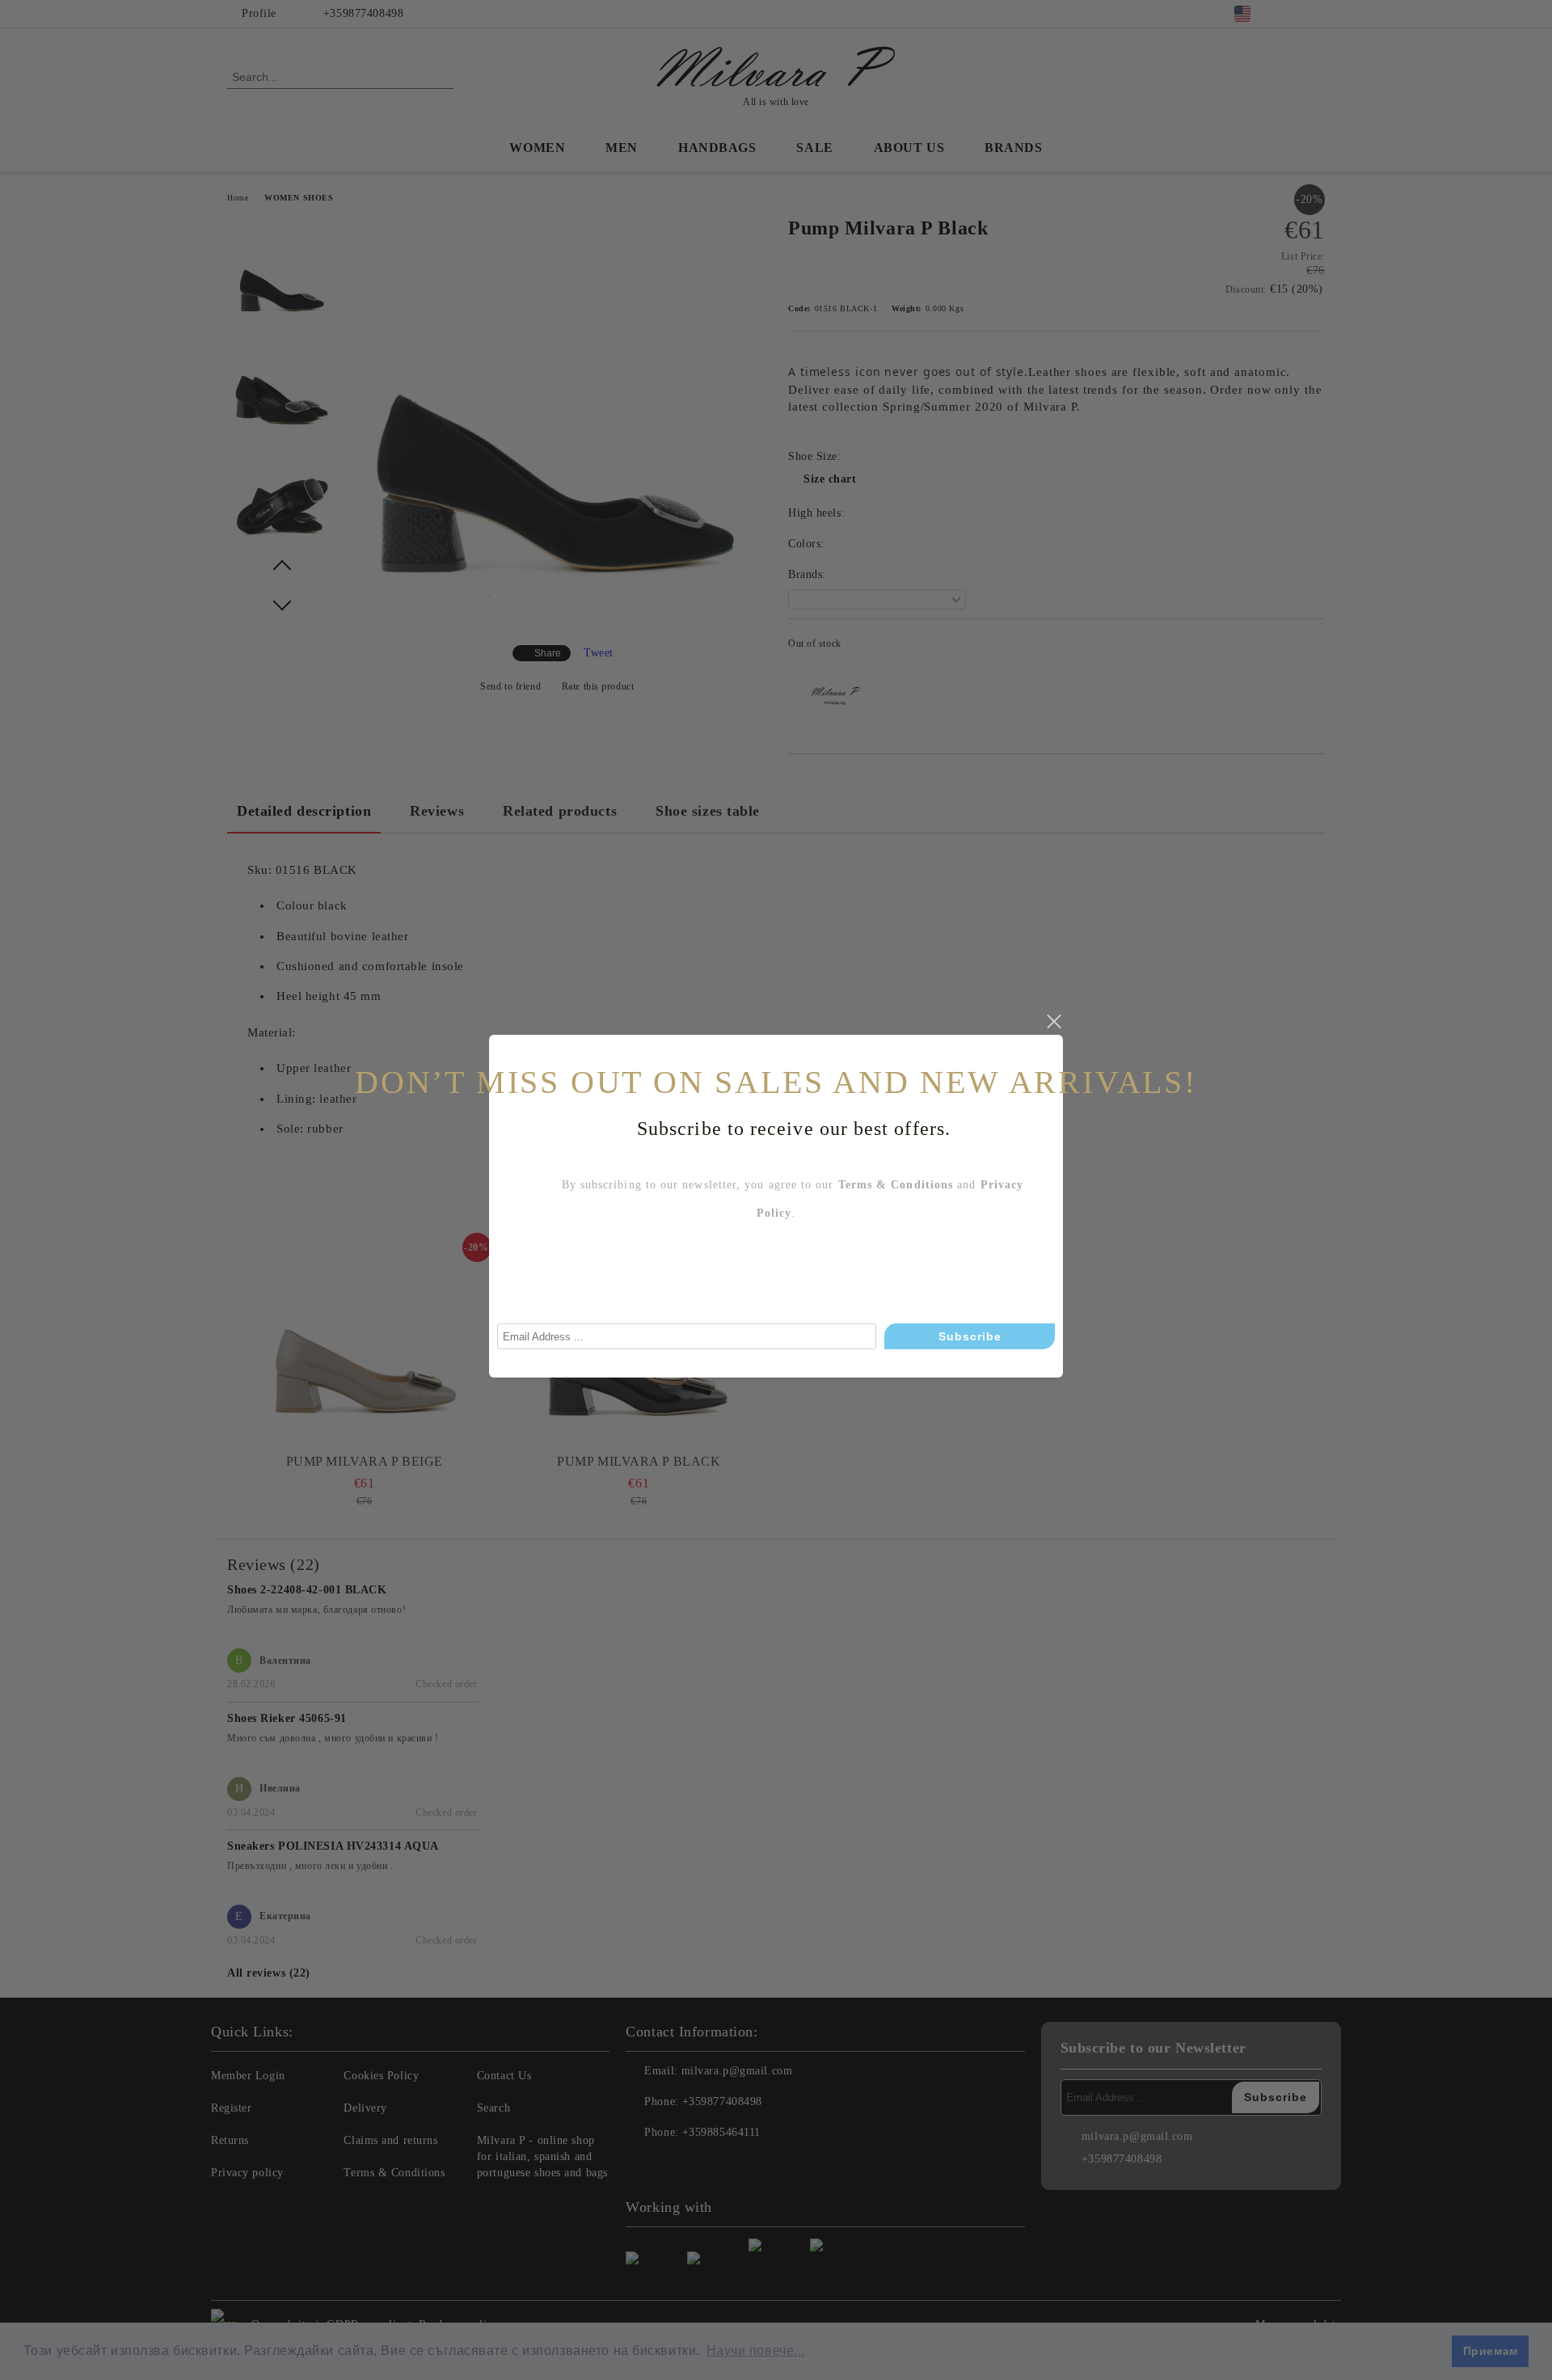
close (1053, 1022)
